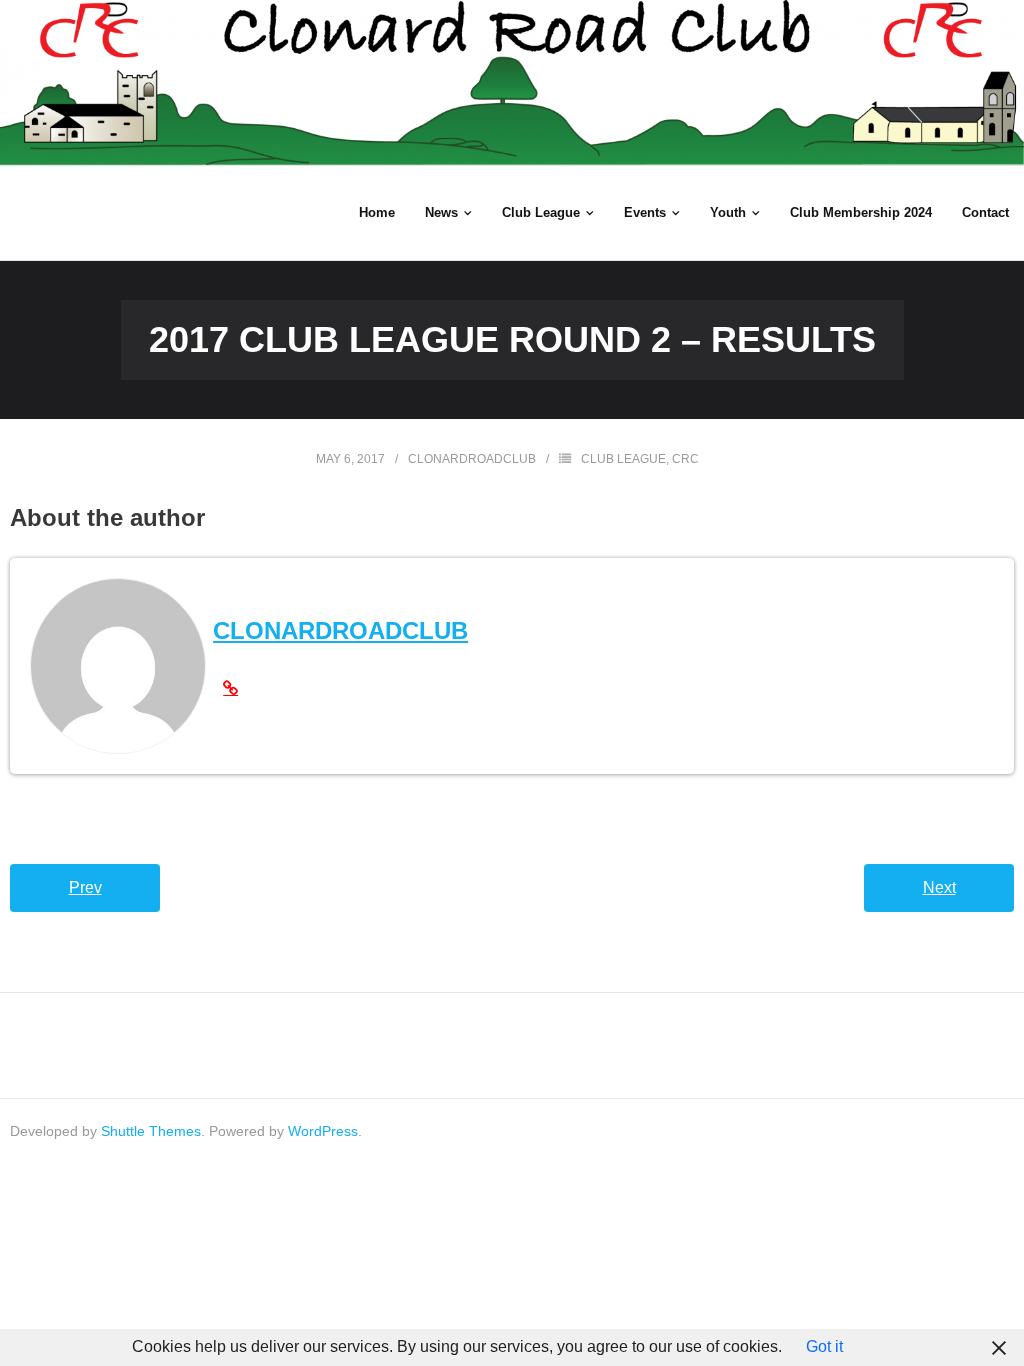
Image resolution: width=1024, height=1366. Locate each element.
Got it (824, 1346)
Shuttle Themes (151, 1131)
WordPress (323, 1131)
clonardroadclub (472, 459)
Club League (623, 459)
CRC (685, 459)
